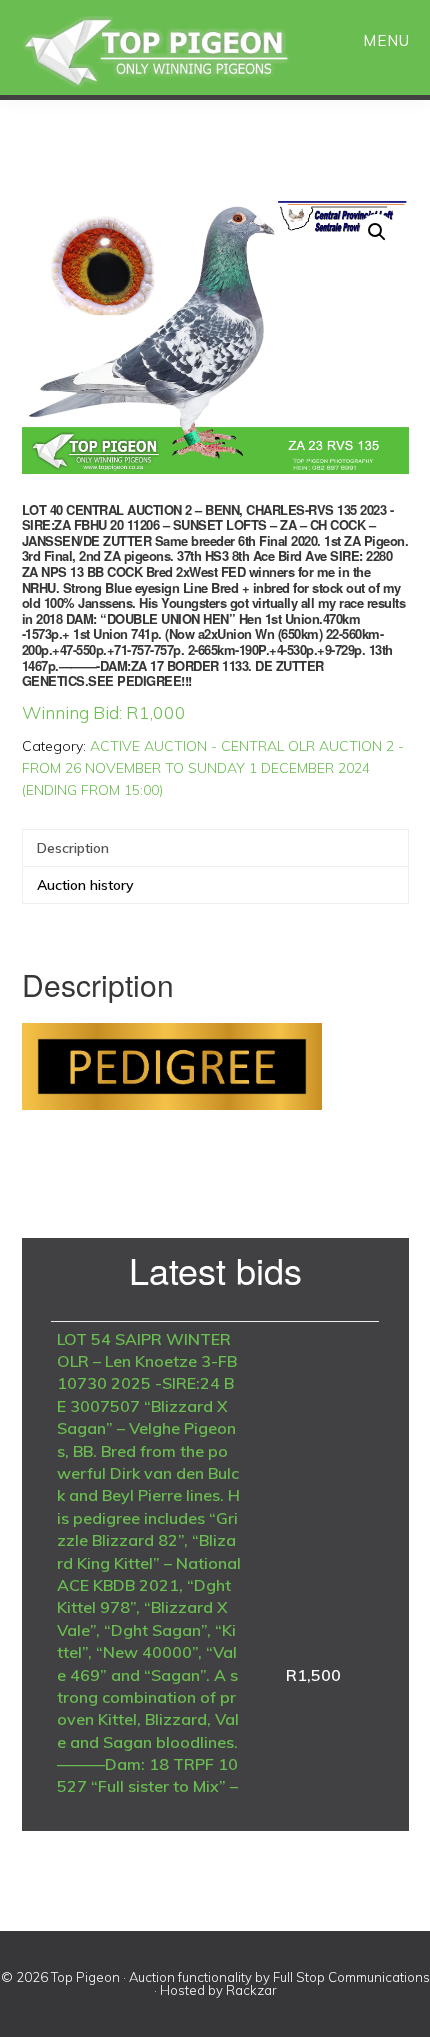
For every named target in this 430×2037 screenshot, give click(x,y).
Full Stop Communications (351, 1977)
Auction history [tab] (85, 885)
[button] (377, 232)
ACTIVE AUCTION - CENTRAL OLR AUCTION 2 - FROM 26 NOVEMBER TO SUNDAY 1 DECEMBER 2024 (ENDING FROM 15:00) (213, 768)
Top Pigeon (180, 52)
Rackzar (251, 1990)
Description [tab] (73, 848)
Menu (386, 40)
